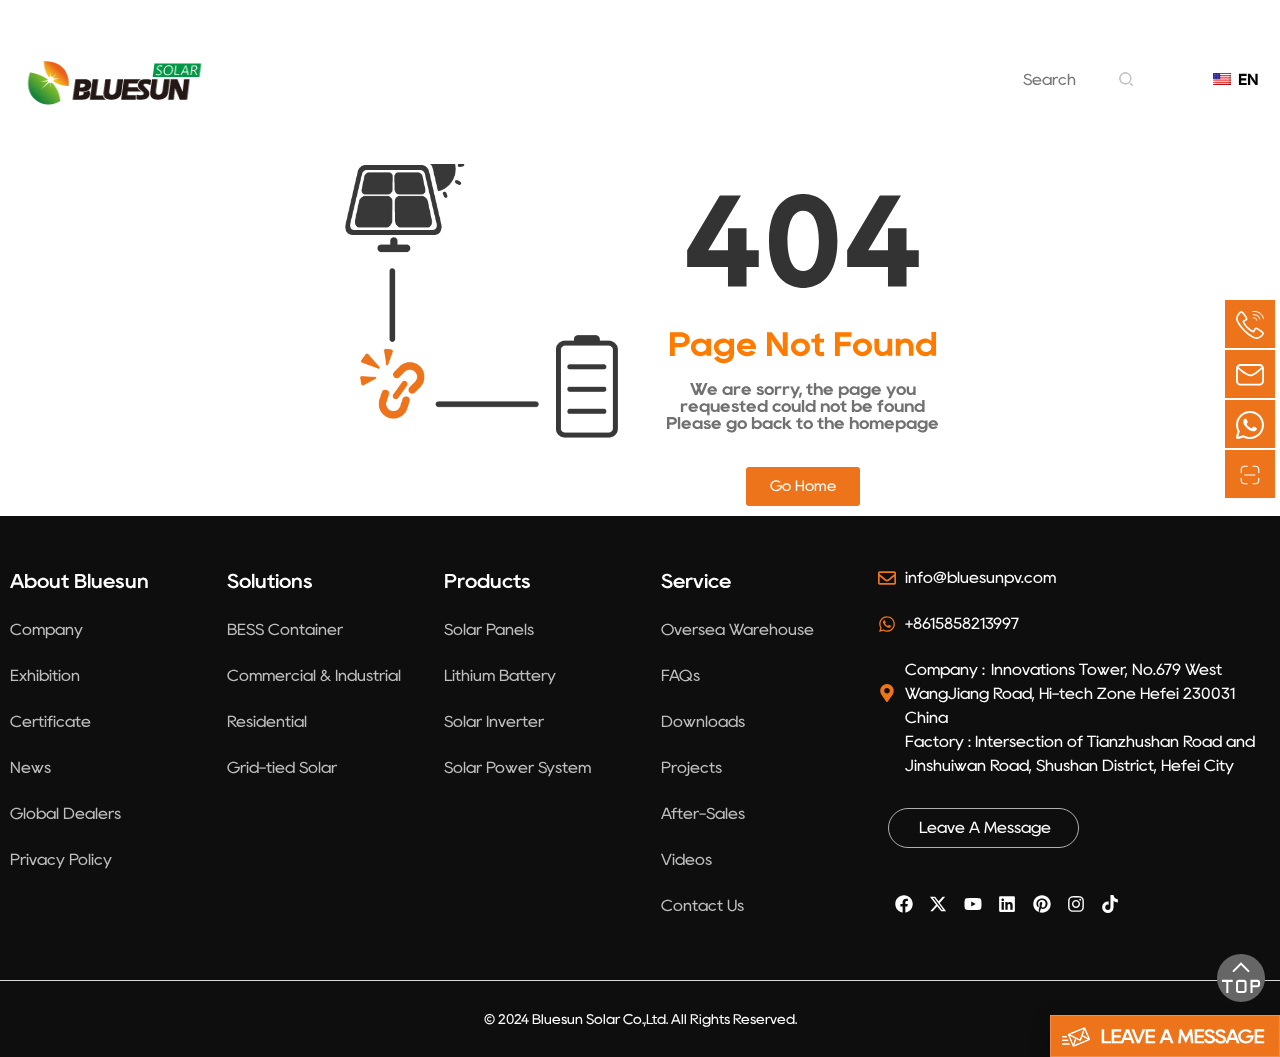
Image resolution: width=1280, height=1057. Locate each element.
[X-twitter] (938, 904)
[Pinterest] (1041, 904)
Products (650, 69)
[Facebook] (904, 904)
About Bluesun (371, 69)
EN (1243, 79)
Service (889, 69)
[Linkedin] (1007, 904)
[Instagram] (1076, 904)
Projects (773, 69)
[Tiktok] (1110, 904)
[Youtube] (973, 904)
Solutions (523, 69)
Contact (614, 119)
